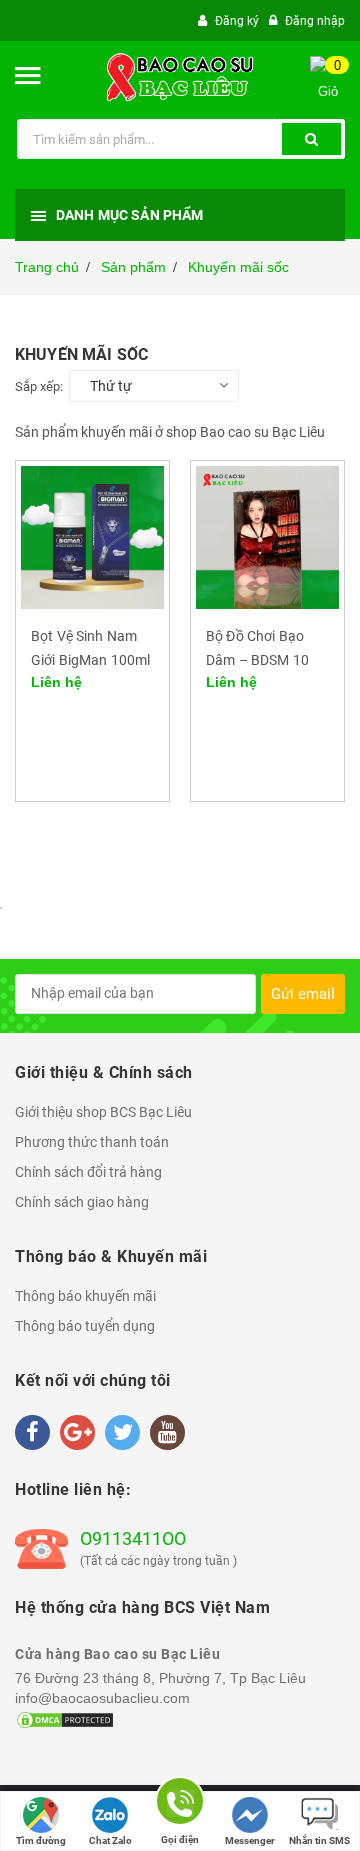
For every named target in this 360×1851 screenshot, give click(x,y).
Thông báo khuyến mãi (85, 1296)
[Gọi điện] (180, 1804)
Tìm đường (41, 1840)
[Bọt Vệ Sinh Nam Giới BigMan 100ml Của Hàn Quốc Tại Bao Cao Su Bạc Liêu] (92, 536)
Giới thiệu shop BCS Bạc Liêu (103, 1112)
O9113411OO (133, 1538)
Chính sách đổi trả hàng (88, 1172)
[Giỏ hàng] (335, 102)
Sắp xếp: (39, 386)
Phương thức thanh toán (92, 1142)
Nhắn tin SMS (319, 1840)
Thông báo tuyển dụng (85, 1326)
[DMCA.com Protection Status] (65, 1718)
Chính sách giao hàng (82, 1202)
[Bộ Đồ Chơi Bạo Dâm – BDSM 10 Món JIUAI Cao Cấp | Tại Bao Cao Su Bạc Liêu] (267, 536)
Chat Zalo (110, 1840)
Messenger (250, 1840)
